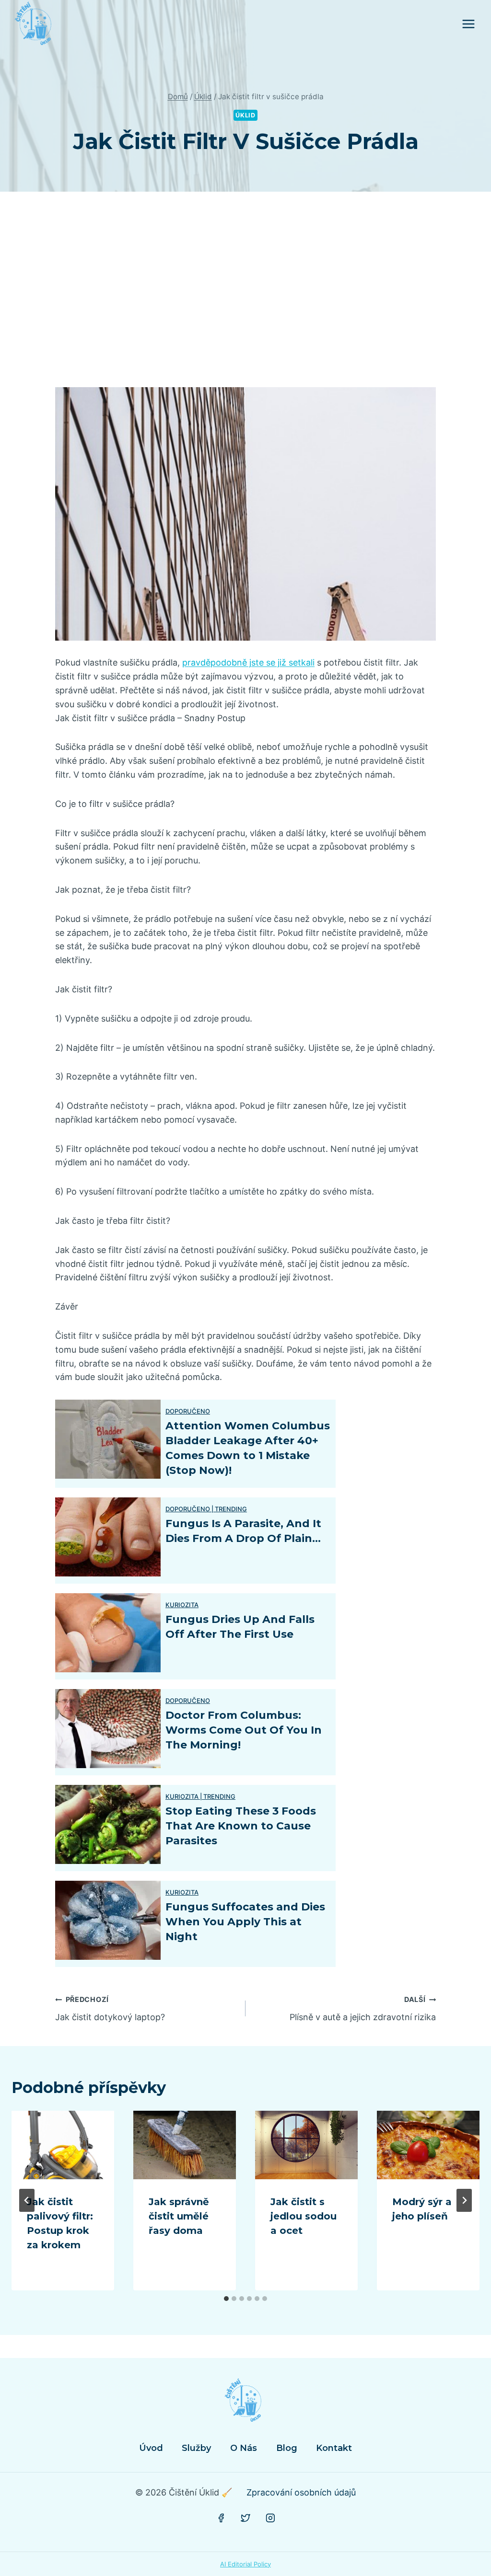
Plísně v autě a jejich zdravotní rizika (363, 2009)
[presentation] (63, 2145)
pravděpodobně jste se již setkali (248, 662)
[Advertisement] (245, 297)
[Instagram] (270, 2518)
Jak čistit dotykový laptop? (110, 2009)
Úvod (151, 2448)
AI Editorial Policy (245, 2564)
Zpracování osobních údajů (301, 2492)
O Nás (244, 2448)
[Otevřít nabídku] (468, 24)
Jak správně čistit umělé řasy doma (179, 2216)
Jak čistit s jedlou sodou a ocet (304, 2216)
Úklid (245, 115)
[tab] (226, 2299)
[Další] (464, 2200)
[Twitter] (245, 2518)
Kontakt (334, 2448)
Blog (287, 2448)
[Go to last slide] (27, 2200)
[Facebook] (221, 2518)
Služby (196, 2448)
